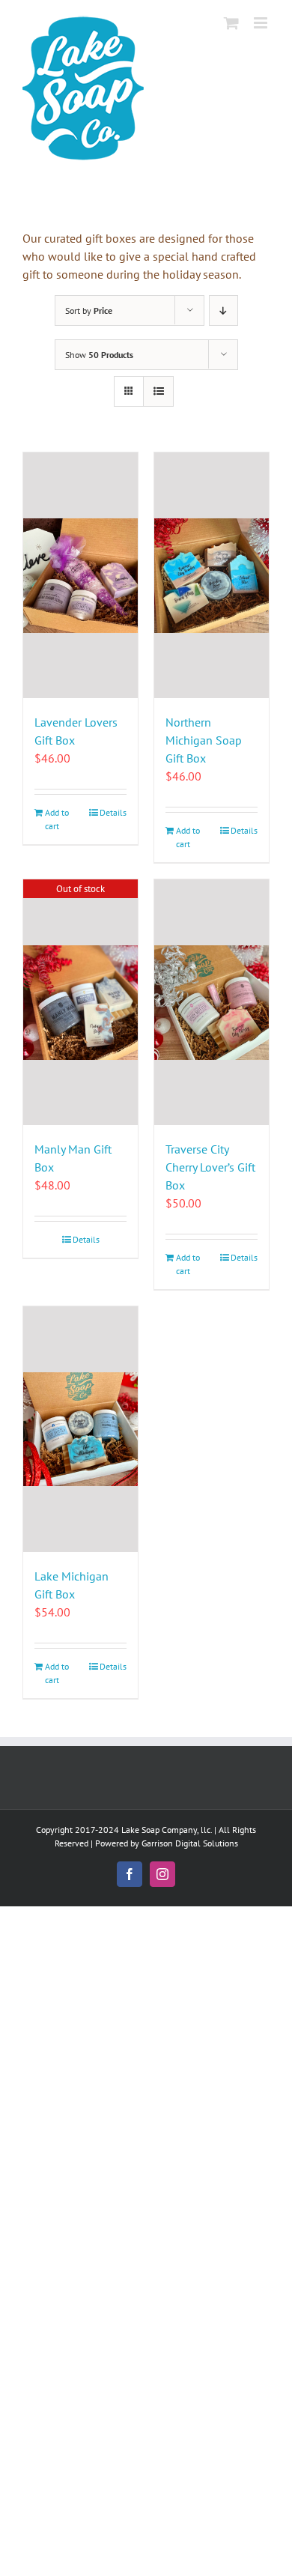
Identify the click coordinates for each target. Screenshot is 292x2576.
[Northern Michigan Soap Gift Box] (212, 575)
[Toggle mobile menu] (262, 23)
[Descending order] (223, 310)
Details (113, 812)
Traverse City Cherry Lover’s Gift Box (210, 1167)
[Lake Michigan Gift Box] (80, 1429)
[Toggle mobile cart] (231, 23)
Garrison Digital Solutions (190, 1843)
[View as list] (158, 391)
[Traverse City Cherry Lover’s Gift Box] (212, 1002)
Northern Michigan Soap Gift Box (204, 740)
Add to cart (57, 819)
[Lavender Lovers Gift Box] (80, 575)
